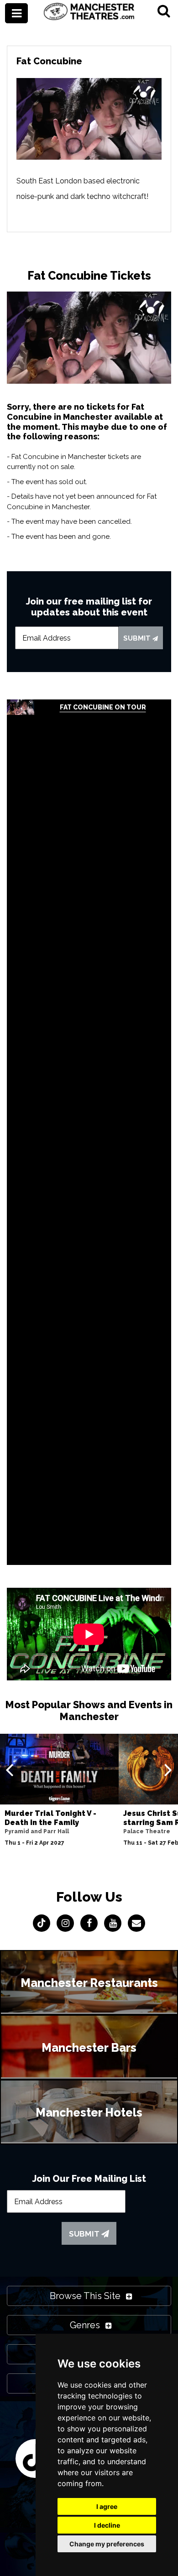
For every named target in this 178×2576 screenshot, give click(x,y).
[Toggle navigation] (16, 13)
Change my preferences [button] (107, 2544)
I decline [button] (107, 2525)
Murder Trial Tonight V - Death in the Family (50, 1818)
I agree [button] (107, 2506)
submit (138, 638)
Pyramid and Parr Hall (37, 1831)
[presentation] (9, 1769)
